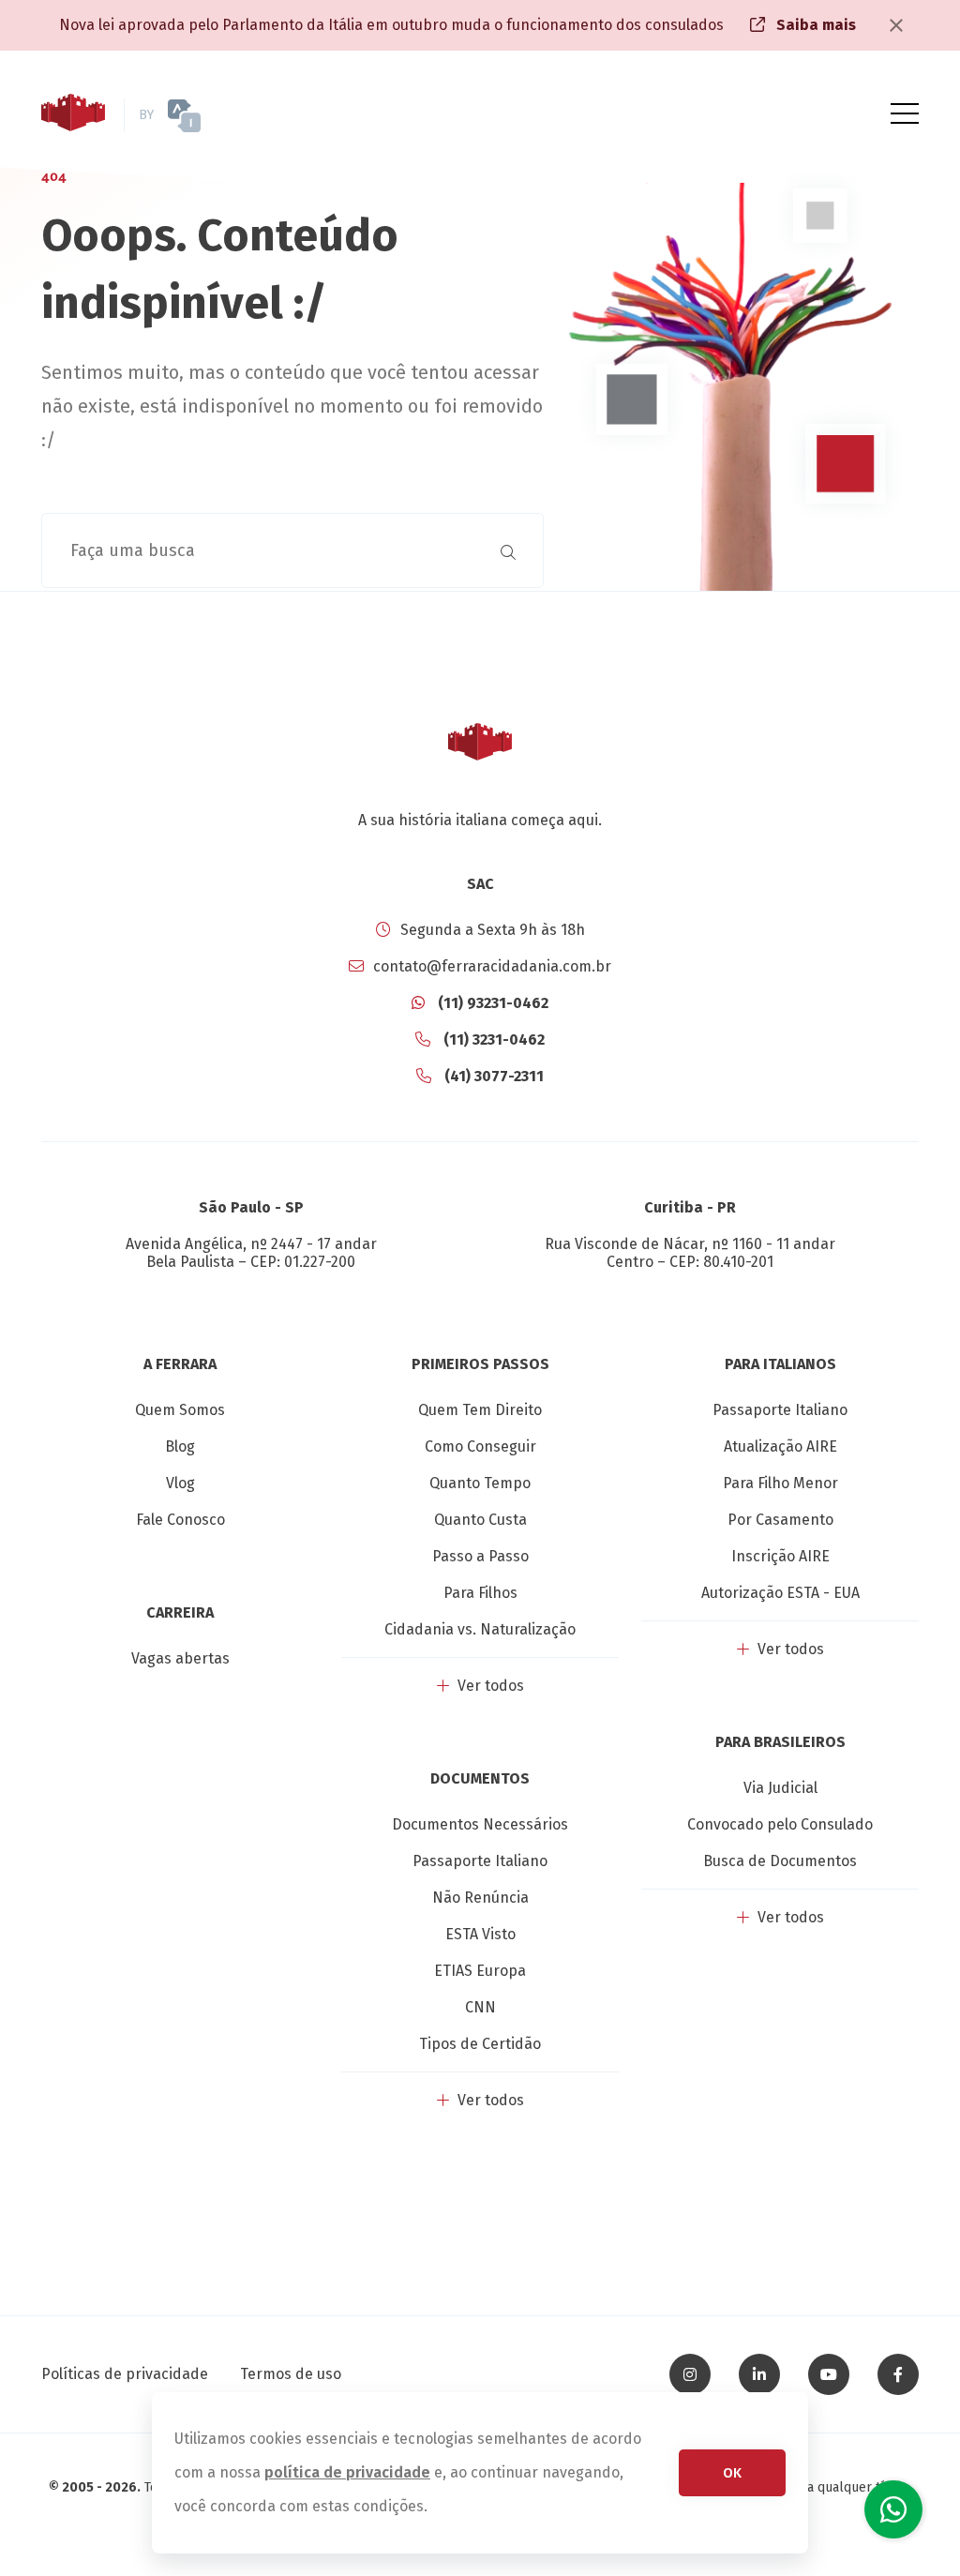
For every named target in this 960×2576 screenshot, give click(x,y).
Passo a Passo (480, 1556)
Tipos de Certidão (480, 2044)
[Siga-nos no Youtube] (829, 2374)
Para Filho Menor (780, 1483)
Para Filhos (480, 1593)
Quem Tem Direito (480, 1410)
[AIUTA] (217, 116)
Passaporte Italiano (480, 1861)
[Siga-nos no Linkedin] (759, 2374)
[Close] (896, 25)
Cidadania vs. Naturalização (480, 1629)
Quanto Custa (480, 1520)
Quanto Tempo (480, 1483)
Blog (180, 1446)
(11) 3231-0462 (492, 1039)
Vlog (180, 1483)
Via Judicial (780, 1788)
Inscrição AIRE (780, 1556)
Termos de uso (291, 2374)
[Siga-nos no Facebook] (898, 2374)
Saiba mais (814, 25)
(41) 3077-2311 (492, 1076)
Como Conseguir (480, 1446)
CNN (480, 2007)
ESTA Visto (480, 1934)
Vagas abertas (180, 1658)
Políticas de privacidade (125, 2374)
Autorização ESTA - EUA (780, 1593)
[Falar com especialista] (893, 2509)
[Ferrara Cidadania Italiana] (73, 115)
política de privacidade (347, 2472)
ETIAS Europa (480, 1971)
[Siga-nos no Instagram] (690, 2374)
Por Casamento (780, 1520)
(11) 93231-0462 (491, 1003)
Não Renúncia (480, 1898)
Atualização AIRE (780, 1446)
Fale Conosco (180, 1520)
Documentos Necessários (480, 1824)
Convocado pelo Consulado (780, 1824)
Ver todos (489, 1686)
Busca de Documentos (780, 1861)
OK (732, 2473)
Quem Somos (180, 1410)
